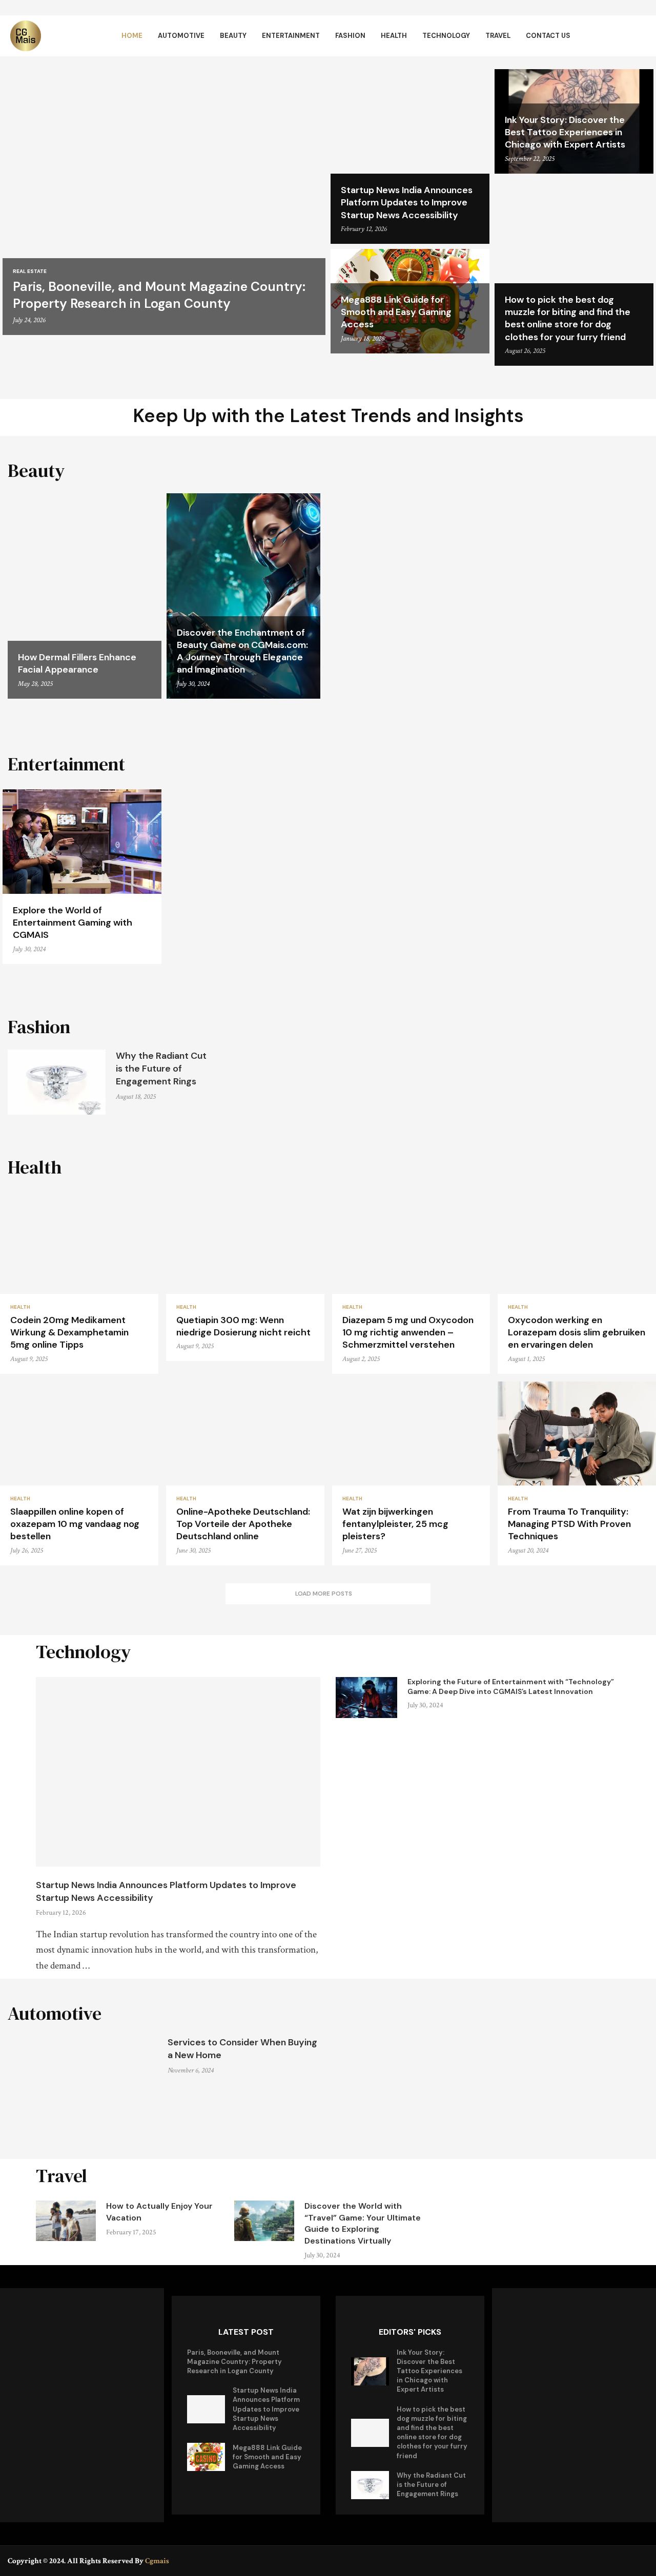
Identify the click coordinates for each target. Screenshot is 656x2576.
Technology (446, 36)
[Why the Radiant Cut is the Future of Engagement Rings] (57, 1082)
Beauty (233, 36)
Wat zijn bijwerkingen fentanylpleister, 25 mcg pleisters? (395, 1524)
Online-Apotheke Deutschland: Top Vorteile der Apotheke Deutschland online (243, 1524)
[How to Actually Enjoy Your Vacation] (66, 2221)
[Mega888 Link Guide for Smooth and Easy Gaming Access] (206, 2457)
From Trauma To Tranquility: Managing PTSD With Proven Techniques (569, 1524)
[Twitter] (628, 2560)
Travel (498, 36)
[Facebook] (613, 2560)
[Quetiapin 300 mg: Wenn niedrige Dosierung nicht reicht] (245, 1276)
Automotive (181, 36)
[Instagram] (642, 2560)
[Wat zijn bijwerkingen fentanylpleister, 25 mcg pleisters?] (411, 1473)
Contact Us (548, 36)
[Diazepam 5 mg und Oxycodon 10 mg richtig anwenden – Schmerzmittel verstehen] (411, 1282)
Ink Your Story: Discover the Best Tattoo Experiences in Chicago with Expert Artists (565, 132)
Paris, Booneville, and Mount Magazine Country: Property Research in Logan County (159, 295)
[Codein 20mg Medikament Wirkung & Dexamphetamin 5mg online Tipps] (79, 1282)
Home (132, 36)
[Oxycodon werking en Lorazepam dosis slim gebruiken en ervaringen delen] (577, 1282)
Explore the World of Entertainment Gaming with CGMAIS (73, 923)
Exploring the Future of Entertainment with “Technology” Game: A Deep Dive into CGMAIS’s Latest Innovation (511, 1687)
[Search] (641, 36)
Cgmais (157, 2561)
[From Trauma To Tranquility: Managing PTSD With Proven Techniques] (577, 1473)
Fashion (350, 36)
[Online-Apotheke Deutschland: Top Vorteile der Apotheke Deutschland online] (245, 1473)
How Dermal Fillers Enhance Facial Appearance (77, 663)
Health (394, 36)
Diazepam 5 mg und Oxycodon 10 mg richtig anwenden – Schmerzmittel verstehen (408, 1333)
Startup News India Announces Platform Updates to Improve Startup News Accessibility (407, 203)
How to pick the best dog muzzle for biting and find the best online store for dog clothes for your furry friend (568, 318)
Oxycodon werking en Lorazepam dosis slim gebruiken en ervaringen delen (577, 1333)
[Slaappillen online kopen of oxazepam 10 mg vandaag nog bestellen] (79, 1473)
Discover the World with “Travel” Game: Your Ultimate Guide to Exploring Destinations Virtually (363, 2223)
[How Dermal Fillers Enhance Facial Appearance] (85, 596)
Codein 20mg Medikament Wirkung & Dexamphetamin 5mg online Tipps (69, 1333)
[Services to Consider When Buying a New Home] (83, 2086)
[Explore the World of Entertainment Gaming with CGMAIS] (82, 877)
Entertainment (291, 36)
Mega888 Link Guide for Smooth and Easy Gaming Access (396, 312)
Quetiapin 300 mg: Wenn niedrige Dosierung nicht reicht (243, 1326)
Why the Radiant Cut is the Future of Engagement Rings (161, 1069)
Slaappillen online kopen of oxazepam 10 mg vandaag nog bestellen (75, 1524)
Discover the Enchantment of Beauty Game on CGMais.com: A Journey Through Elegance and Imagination (242, 651)
